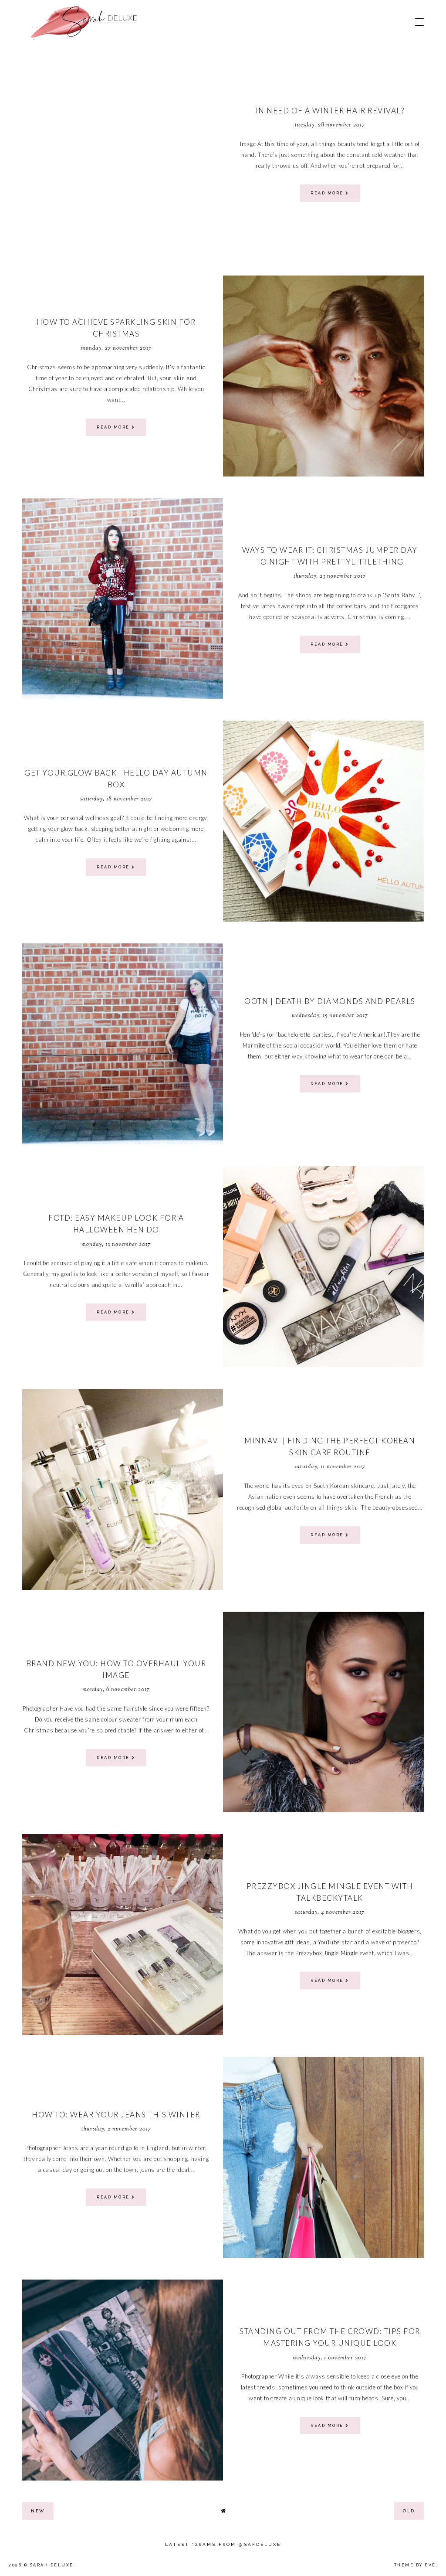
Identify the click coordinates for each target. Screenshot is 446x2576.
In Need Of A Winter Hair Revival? (330, 111)
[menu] (419, 22)
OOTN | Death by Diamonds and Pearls (330, 1001)
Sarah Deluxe (52, 2565)
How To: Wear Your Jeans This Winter (116, 2115)
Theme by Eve (415, 2565)
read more (328, 193)
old (409, 2511)
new (38, 2511)
